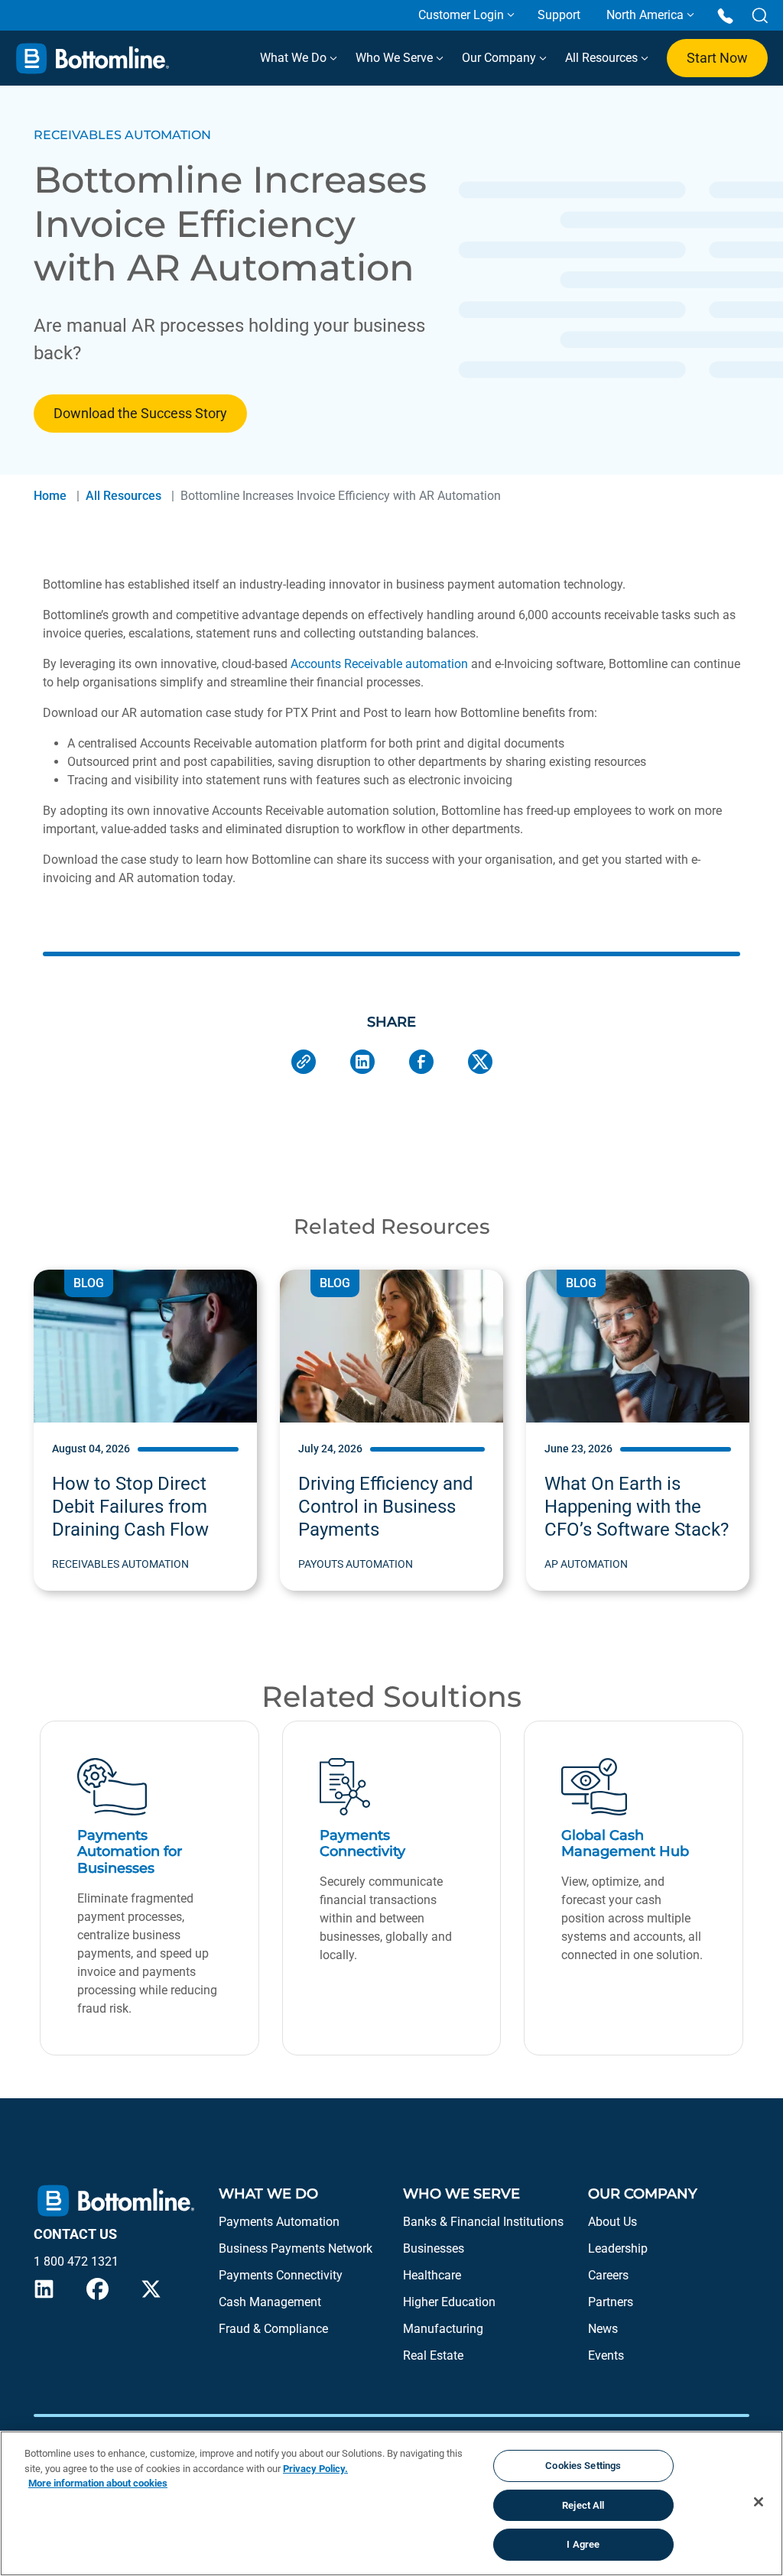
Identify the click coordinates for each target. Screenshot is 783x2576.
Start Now (717, 58)
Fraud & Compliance (273, 2329)
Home (50, 496)
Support (559, 15)
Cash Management (270, 2302)
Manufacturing (443, 2329)
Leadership (618, 2248)
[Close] (759, 2502)
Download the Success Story (140, 413)
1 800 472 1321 (76, 2261)
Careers (608, 2275)
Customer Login (461, 15)
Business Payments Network (296, 2248)
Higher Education (449, 2302)
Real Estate (433, 2355)
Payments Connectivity (281, 2275)
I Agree (583, 2544)
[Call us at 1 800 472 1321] (725, 15)
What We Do (295, 58)
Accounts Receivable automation (379, 664)
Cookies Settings (583, 2466)
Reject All (583, 2505)
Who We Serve (396, 58)
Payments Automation (279, 2222)
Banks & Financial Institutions (483, 2222)
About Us (612, 2222)
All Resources (603, 58)
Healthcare (432, 2275)
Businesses (434, 2248)
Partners (611, 2302)
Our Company (500, 58)
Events (606, 2355)
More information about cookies (98, 2483)
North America (645, 15)
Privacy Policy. (315, 2469)
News (603, 2329)
